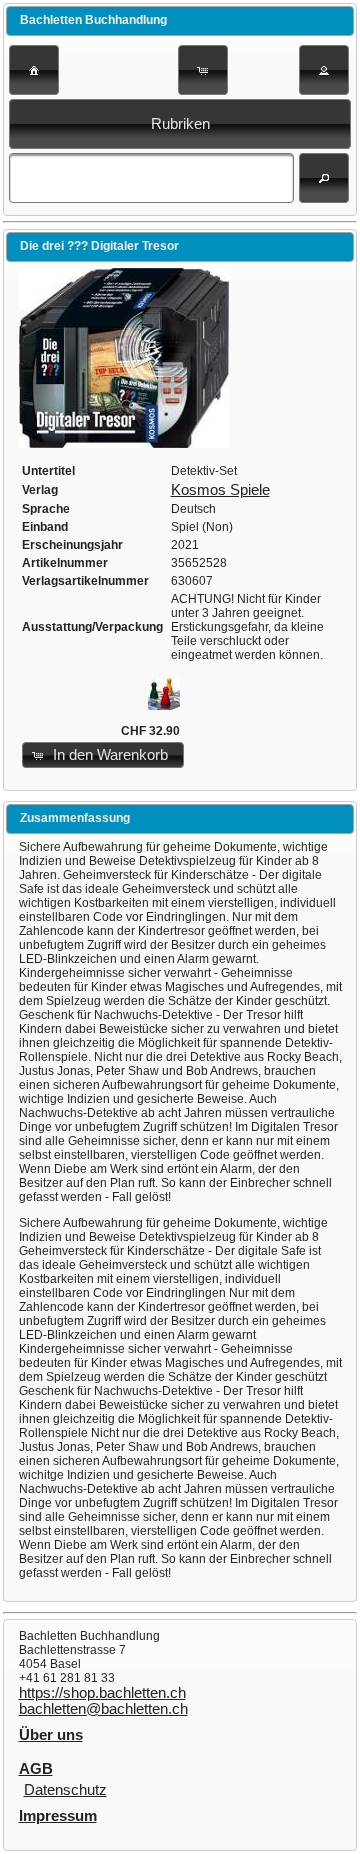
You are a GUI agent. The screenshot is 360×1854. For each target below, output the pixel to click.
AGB (36, 1769)
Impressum (58, 1816)
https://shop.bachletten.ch (102, 1693)
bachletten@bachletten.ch (103, 1709)
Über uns (51, 1735)
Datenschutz (65, 1790)
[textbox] (151, 178)
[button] (34, 70)
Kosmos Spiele (220, 490)
